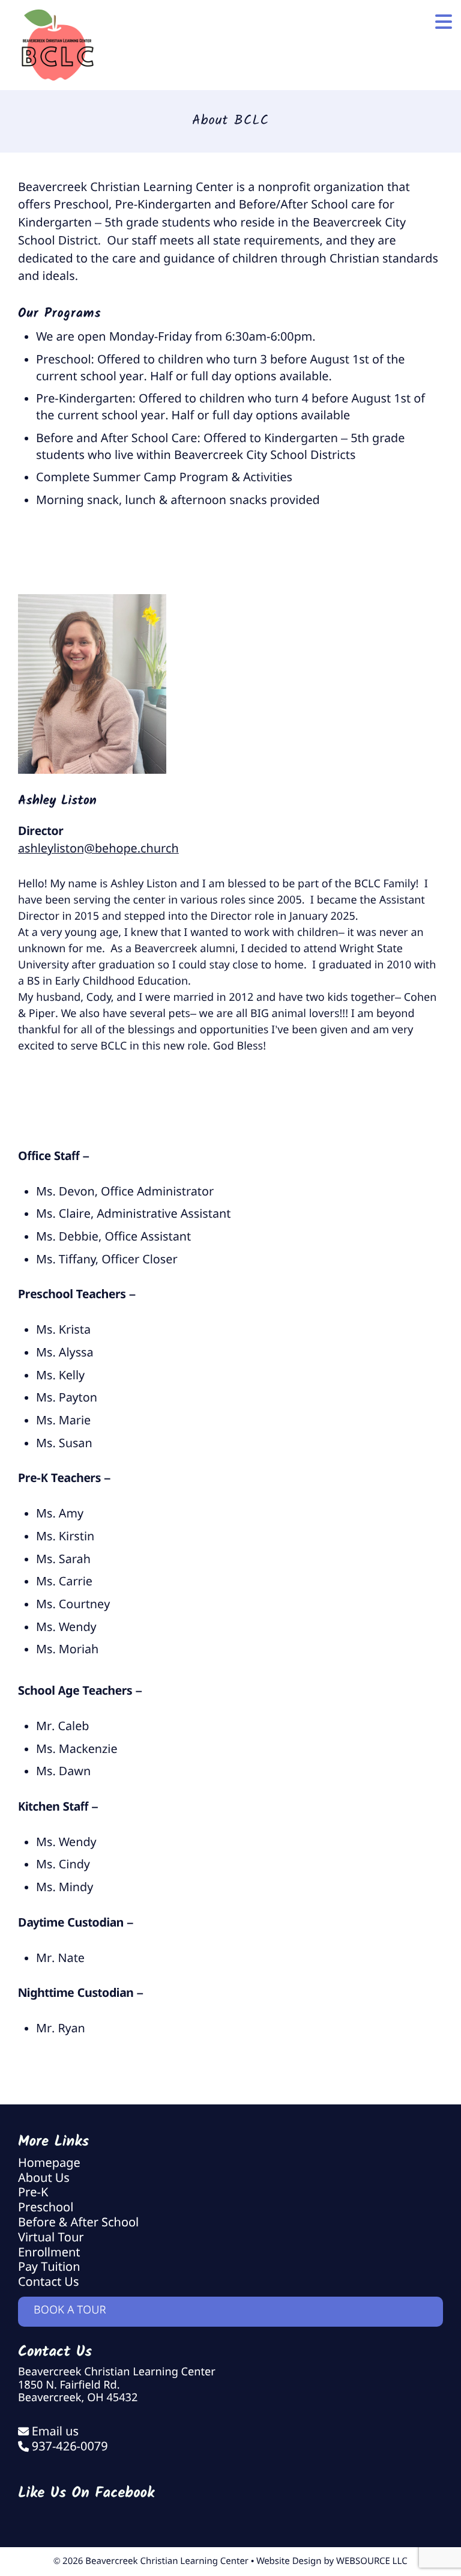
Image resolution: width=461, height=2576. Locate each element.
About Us (44, 2179)
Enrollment (49, 2253)
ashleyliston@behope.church (98, 849)
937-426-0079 (70, 2447)
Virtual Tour (51, 2238)
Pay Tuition (49, 2268)
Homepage (49, 2164)
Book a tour (70, 2311)
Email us (55, 2432)
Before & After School (78, 2223)
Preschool (46, 2208)
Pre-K (33, 2193)
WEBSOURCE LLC (372, 2562)
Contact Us (48, 2283)
